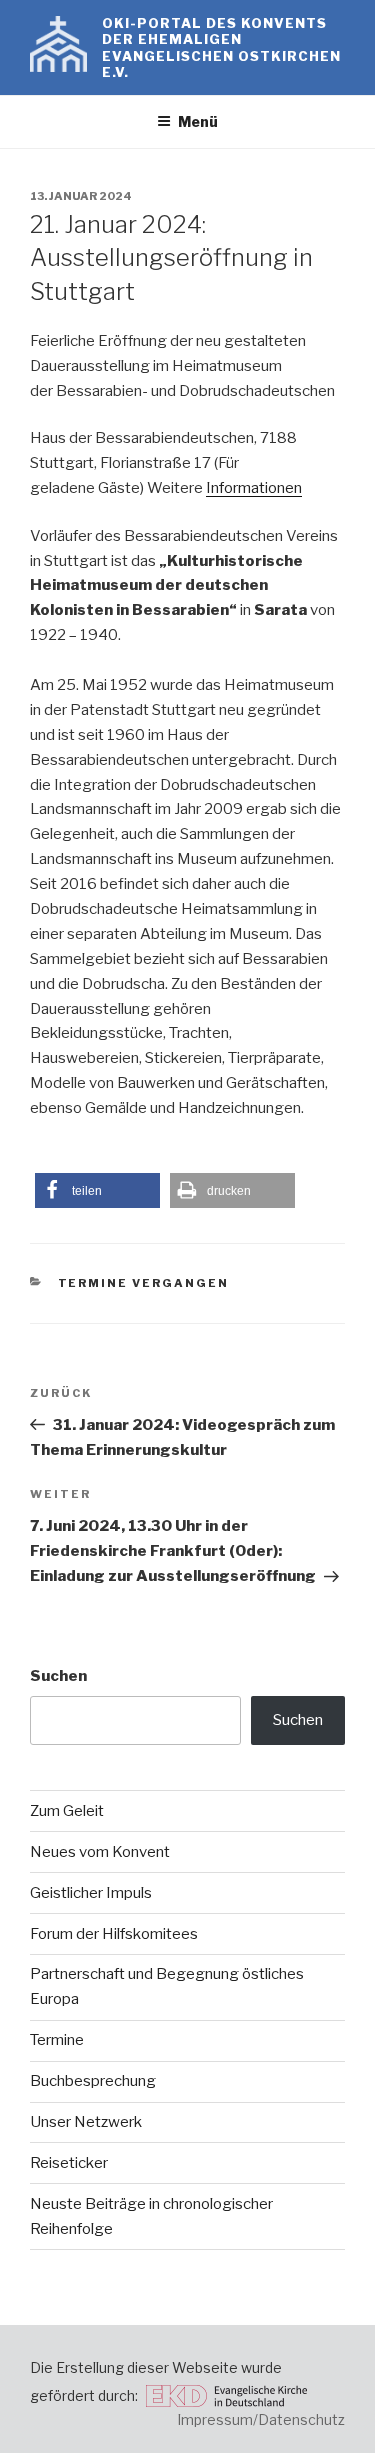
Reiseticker (69, 2163)
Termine (57, 2040)
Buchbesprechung (93, 2081)
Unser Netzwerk (86, 2122)
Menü (198, 121)
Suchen (58, 1676)
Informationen (254, 488)
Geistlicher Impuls (91, 1893)
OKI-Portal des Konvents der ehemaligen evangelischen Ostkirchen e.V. (222, 47)
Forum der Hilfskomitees (114, 1934)
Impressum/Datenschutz (261, 2419)
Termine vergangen (144, 1283)
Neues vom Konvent (100, 1852)
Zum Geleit (67, 1811)
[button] (97, 1190)
